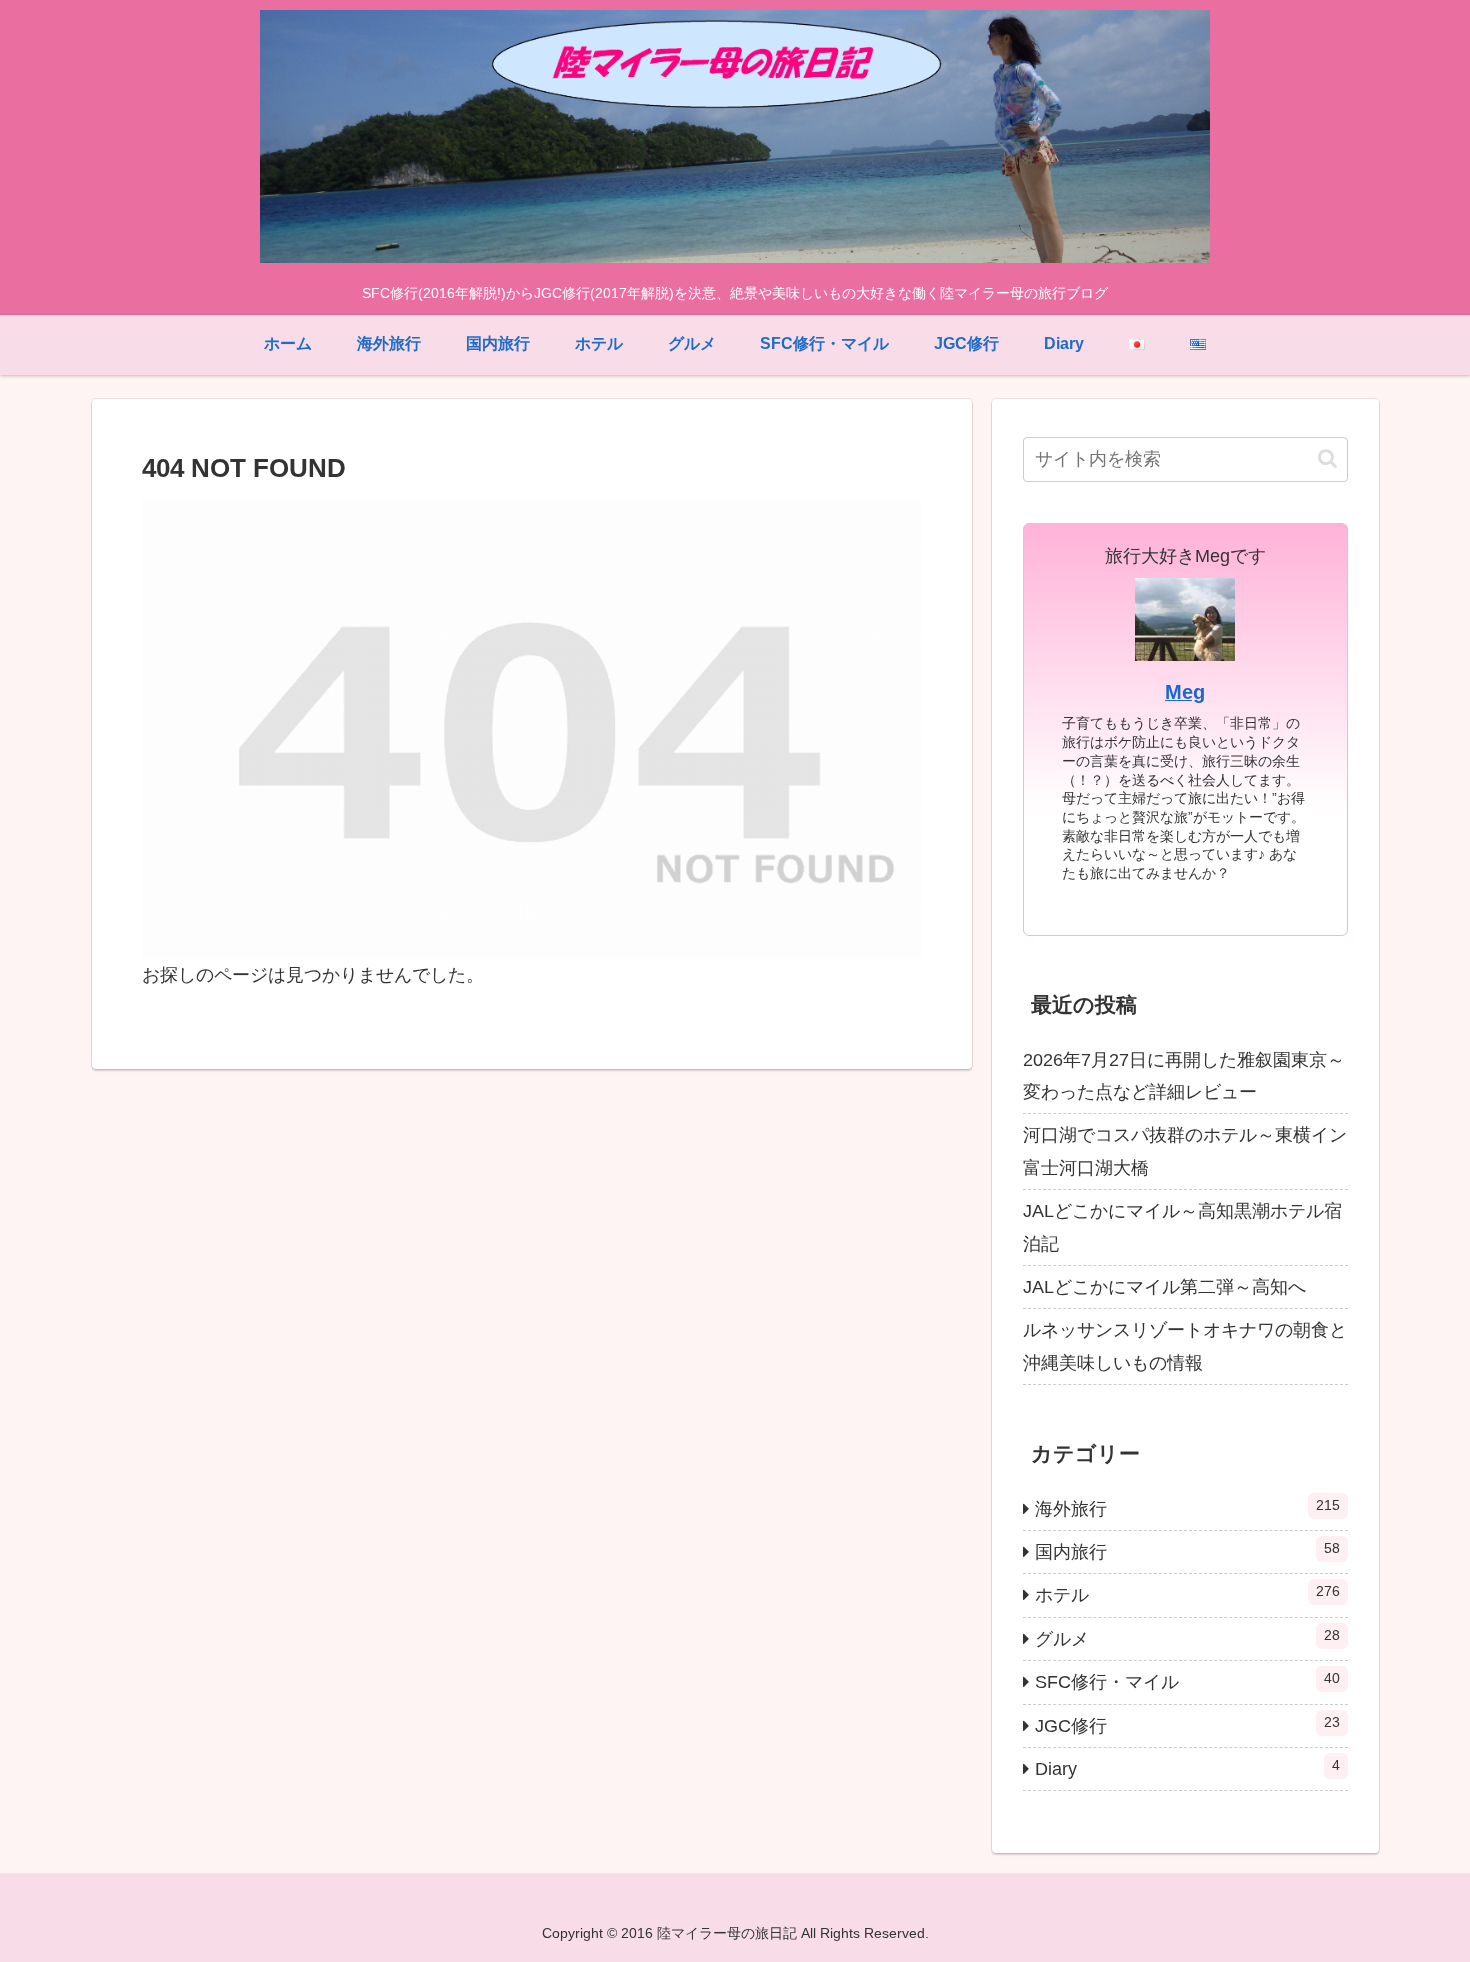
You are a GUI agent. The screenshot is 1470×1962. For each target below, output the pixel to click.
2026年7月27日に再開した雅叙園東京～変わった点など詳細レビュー (1184, 1076)
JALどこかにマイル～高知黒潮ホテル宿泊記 (1182, 1227)
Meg (1185, 692)
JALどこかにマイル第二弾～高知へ (1164, 1287)
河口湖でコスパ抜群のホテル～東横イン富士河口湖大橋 (1185, 1151)
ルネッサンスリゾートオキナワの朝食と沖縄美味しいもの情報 (1185, 1346)
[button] (1327, 458)
